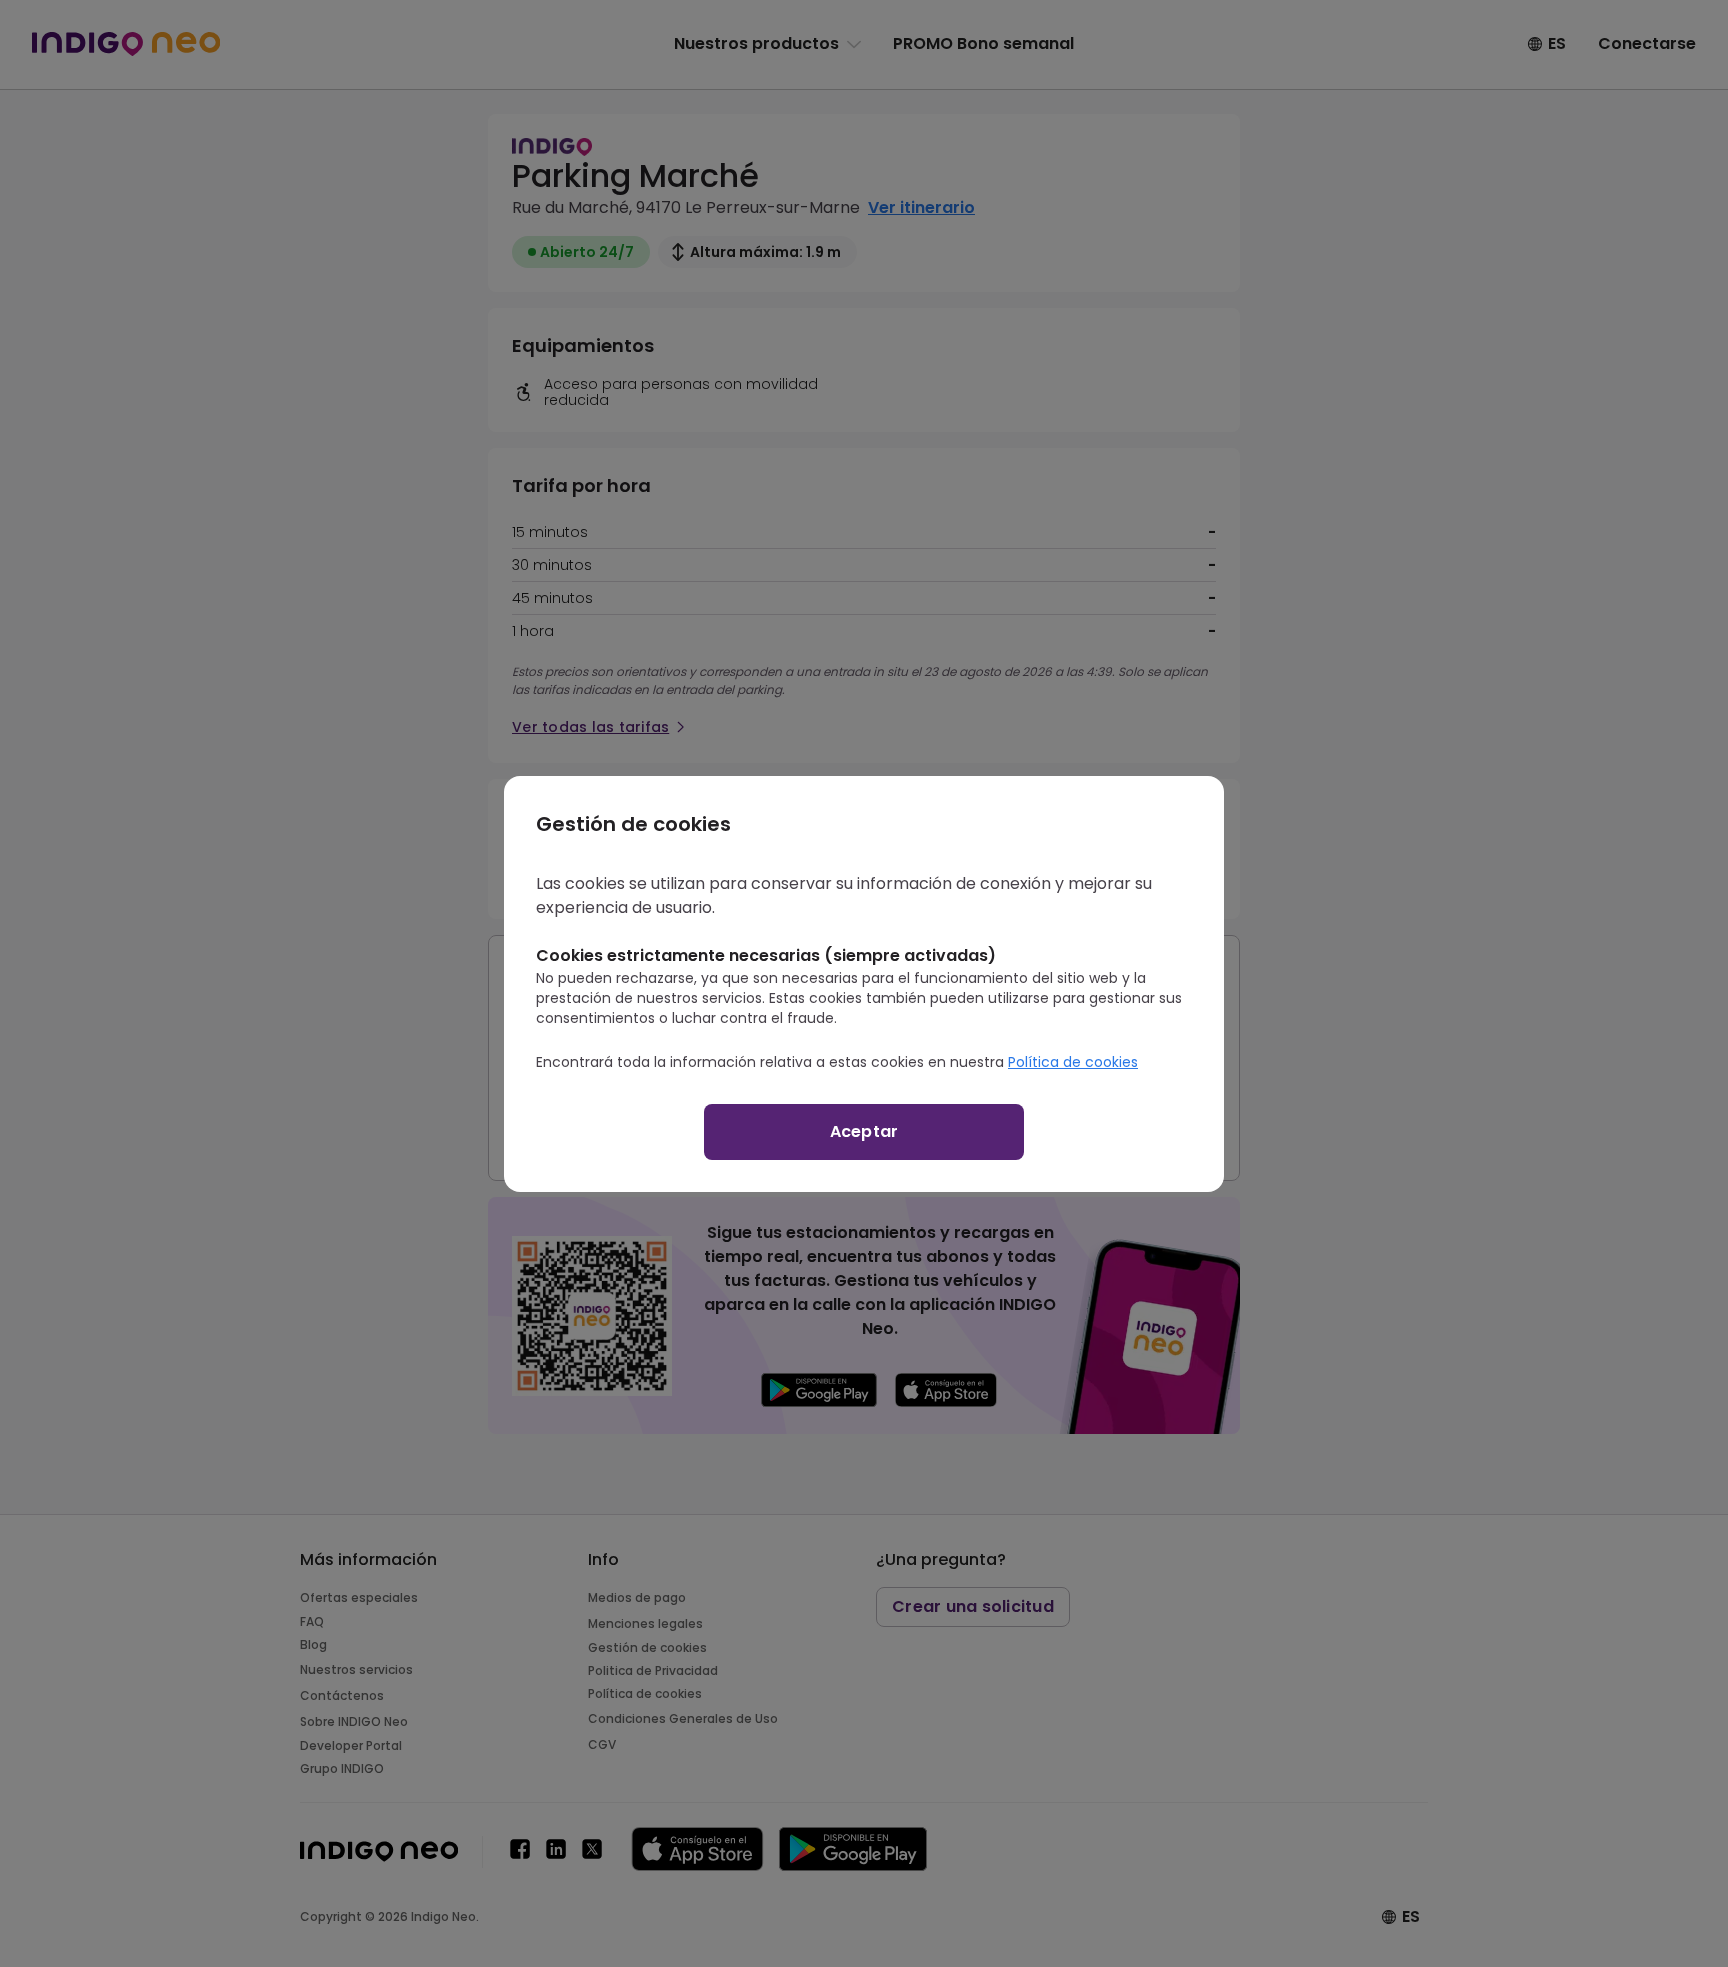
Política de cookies (1073, 1062)
